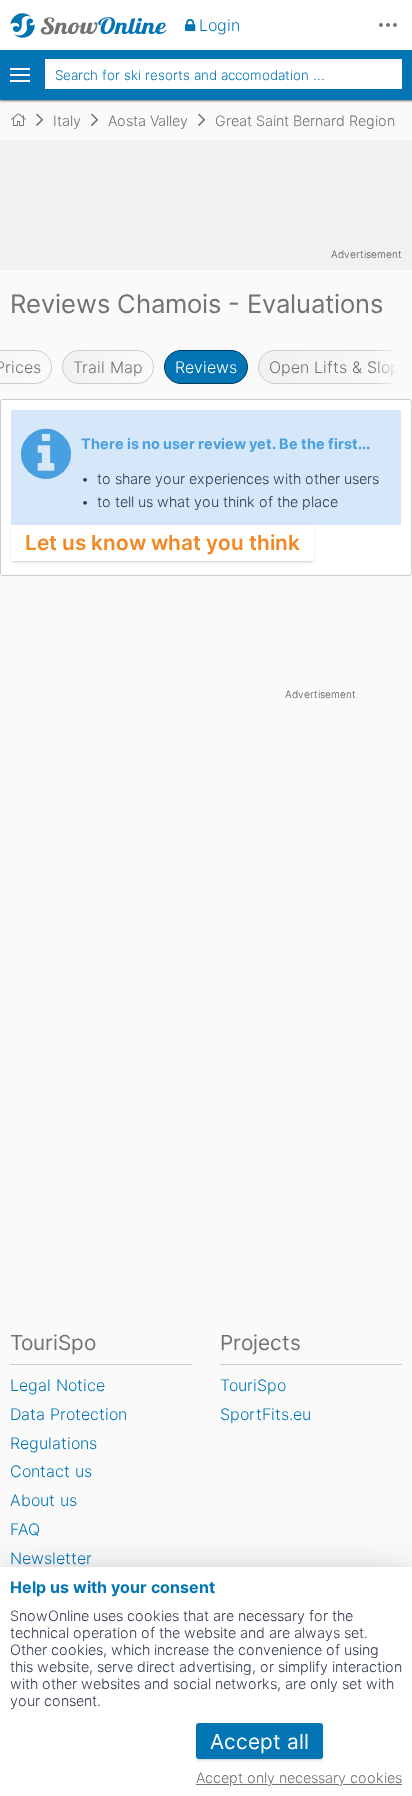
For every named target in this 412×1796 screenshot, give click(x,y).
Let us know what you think (162, 542)
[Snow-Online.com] (88, 25)
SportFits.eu (265, 1414)
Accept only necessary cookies (299, 1777)
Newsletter (51, 1558)
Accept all (259, 1741)
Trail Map (108, 367)
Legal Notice (57, 1385)
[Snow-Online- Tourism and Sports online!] (26, 120)
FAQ (25, 1529)
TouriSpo (253, 1385)
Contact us (51, 1471)
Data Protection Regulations (68, 1428)
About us (43, 1500)
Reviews (206, 367)
